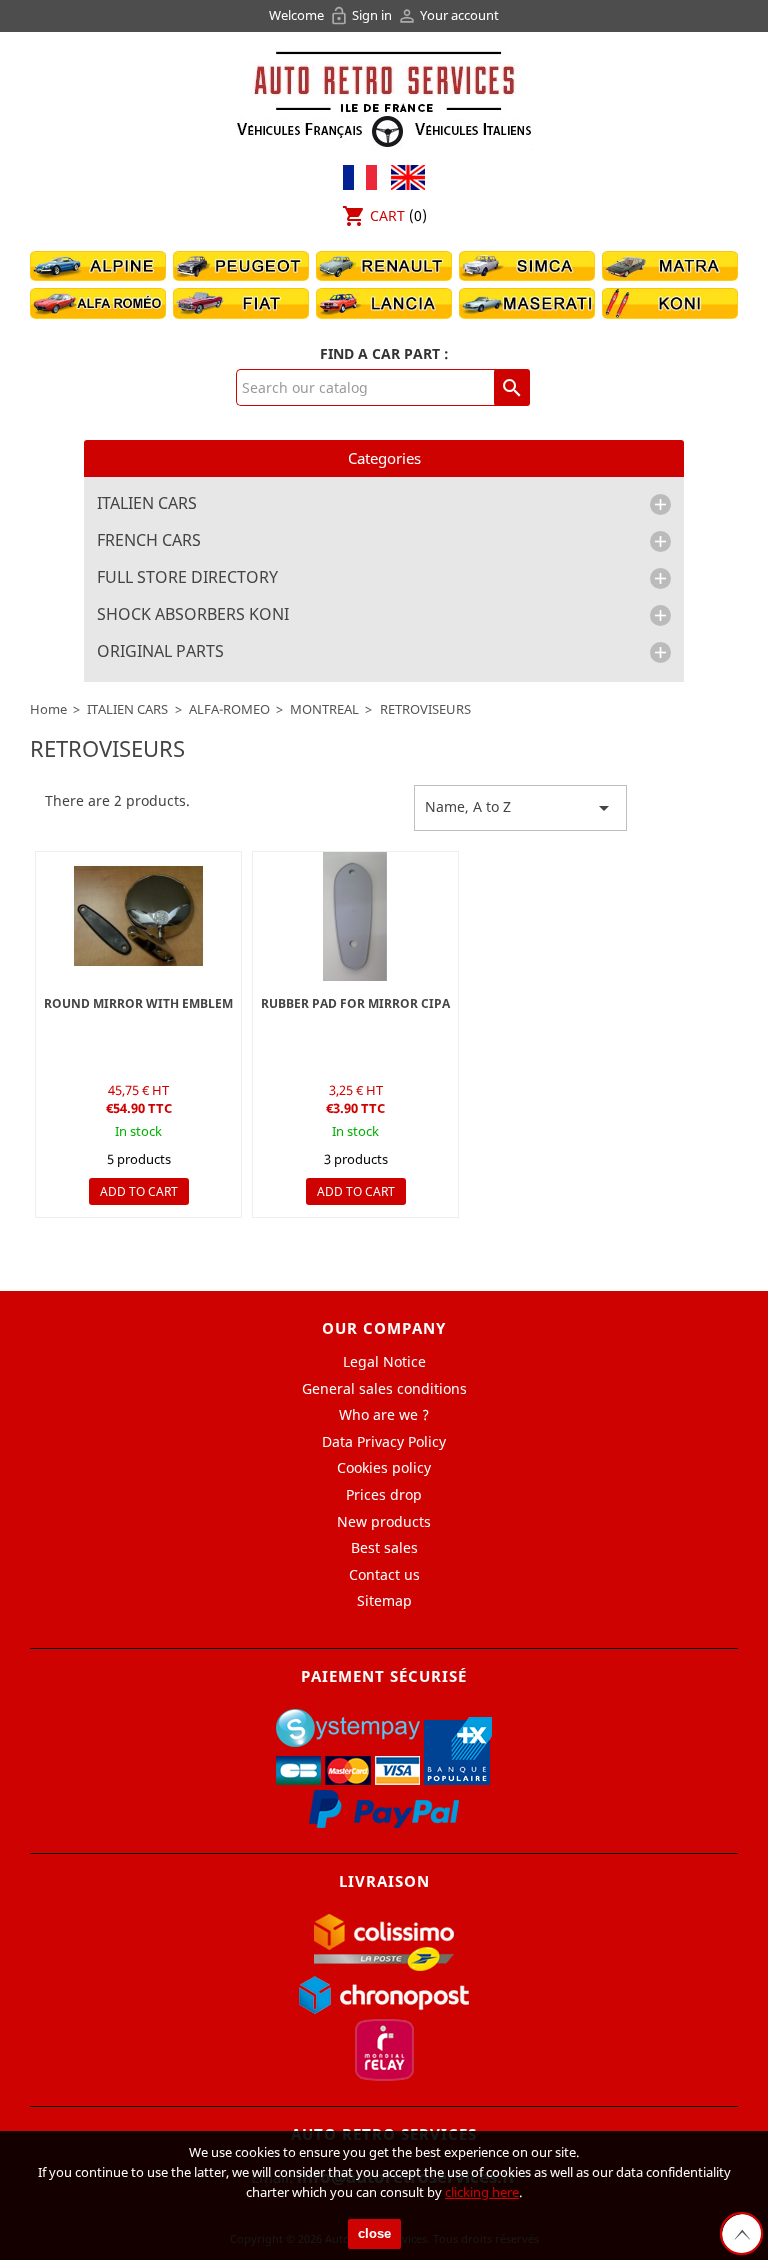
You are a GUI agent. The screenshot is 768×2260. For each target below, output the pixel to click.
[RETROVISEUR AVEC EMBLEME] (138, 916)
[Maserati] (527, 302)
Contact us (384, 1574)
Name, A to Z (520, 808)
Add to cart (139, 1191)
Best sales (384, 1547)
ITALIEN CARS (147, 504)
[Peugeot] (241, 264)
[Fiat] (241, 302)
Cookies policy (384, 1467)
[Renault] (384, 264)
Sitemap (384, 1600)
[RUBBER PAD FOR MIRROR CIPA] (355, 916)
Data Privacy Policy (384, 1441)
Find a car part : (384, 353)
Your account (448, 15)
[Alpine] (98, 264)
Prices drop (384, 1494)
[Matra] (670, 264)
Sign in (362, 15)
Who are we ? (384, 1414)
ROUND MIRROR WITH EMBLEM (138, 1003)
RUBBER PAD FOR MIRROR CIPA (355, 1003)
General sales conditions (384, 1388)
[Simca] (527, 264)
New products (384, 1521)
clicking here (482, 2192)
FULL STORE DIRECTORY (187, 578)
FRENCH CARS (149, 541)
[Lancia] (384, 302)
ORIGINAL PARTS (160, 652)
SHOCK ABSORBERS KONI (193, 615)
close (374, 2233)
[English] (403, 175)
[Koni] (670, 302)
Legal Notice (384, 1361)
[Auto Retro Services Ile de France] (384, 96)
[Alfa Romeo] (98, 302)
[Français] (360, 175)
